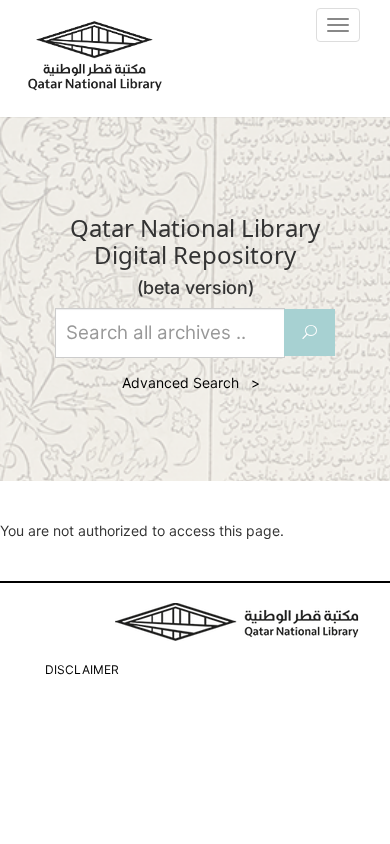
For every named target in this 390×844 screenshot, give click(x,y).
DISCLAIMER (82, 669)
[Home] (95, 56)
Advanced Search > (195, 382)
